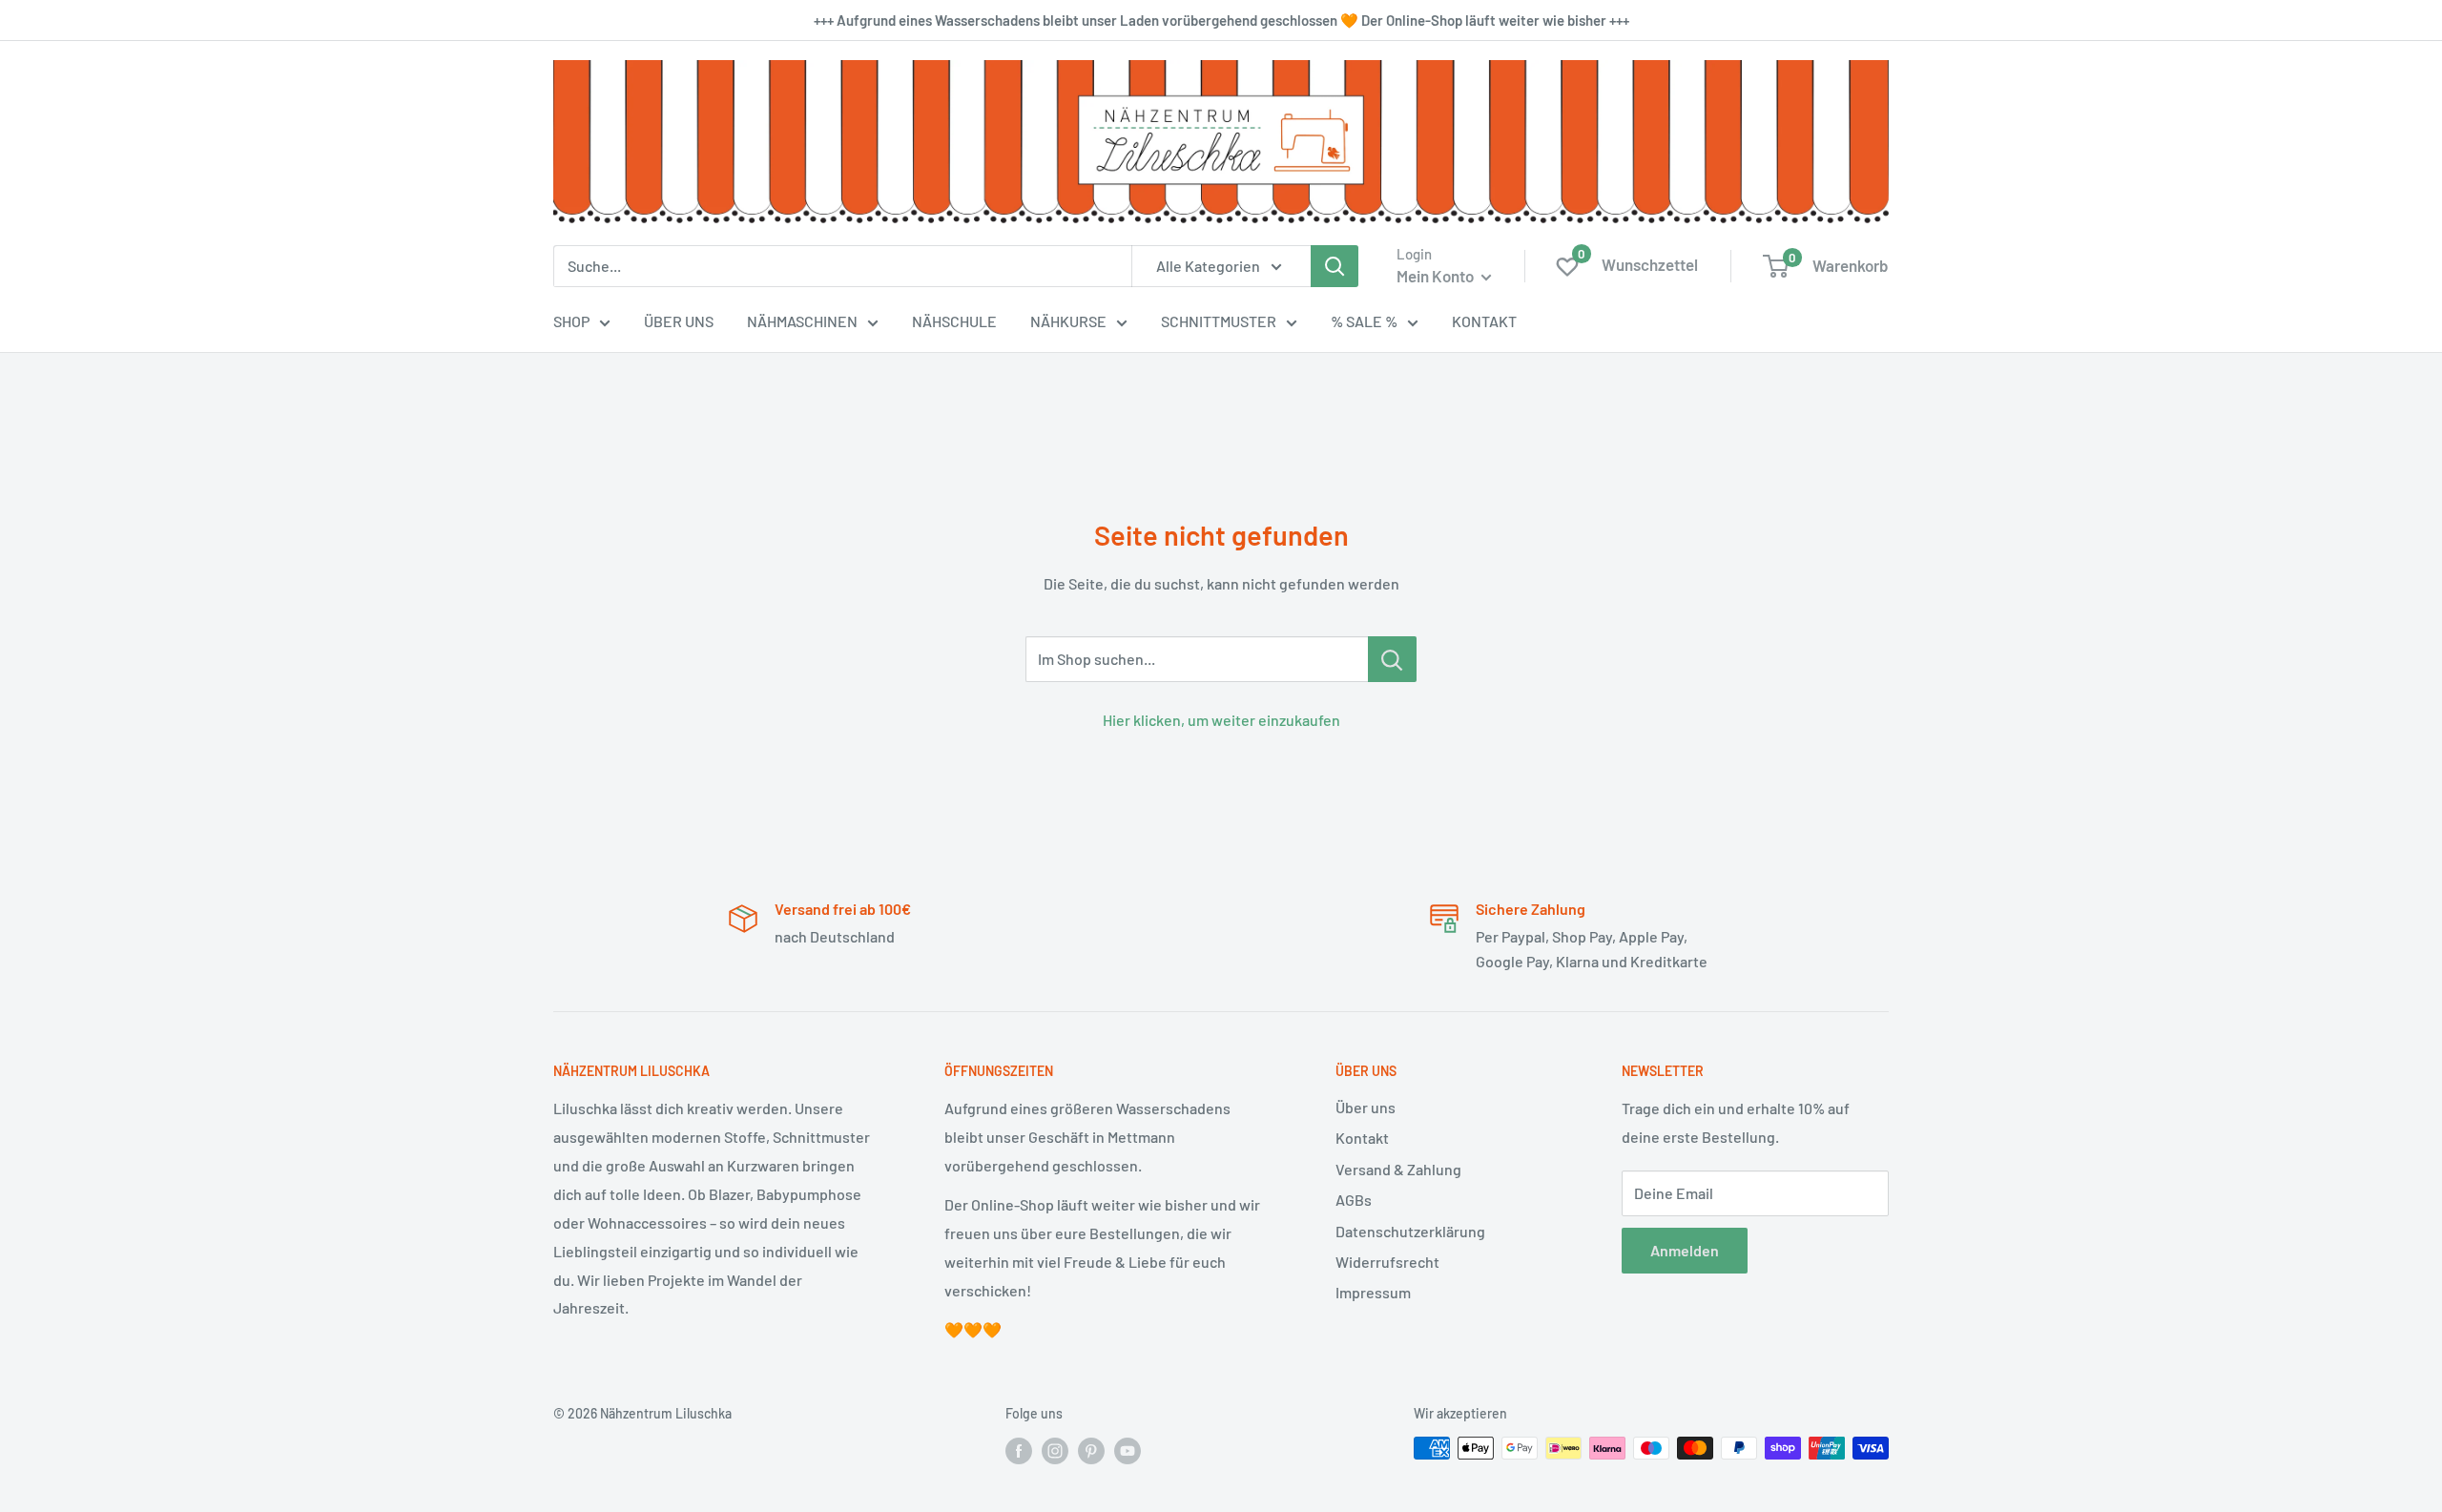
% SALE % (1364, 321)
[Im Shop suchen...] (1392, 659)
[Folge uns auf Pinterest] (1091, 1450)
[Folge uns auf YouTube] (1128, 1450)
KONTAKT (1484, 321)
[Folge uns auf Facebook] (1019, 1450)
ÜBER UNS (679, 321)
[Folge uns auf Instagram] (1055, 1450)
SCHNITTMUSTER (1219, 321)
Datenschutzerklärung (1410, 1231)
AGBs (1354, 1200)
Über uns (1366, 1107)
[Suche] (1335, 266)
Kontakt (1362, 1138)
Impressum (1373, 1292)
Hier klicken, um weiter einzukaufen (1221, 720)
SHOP (571, 321)
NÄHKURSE (1068, 321)
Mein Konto (1437, 276)
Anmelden (1685, 1250)
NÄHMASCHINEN (802, 321)
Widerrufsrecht (1387, 1262)
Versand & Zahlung (1398, 1169)
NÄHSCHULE (954, 321)
